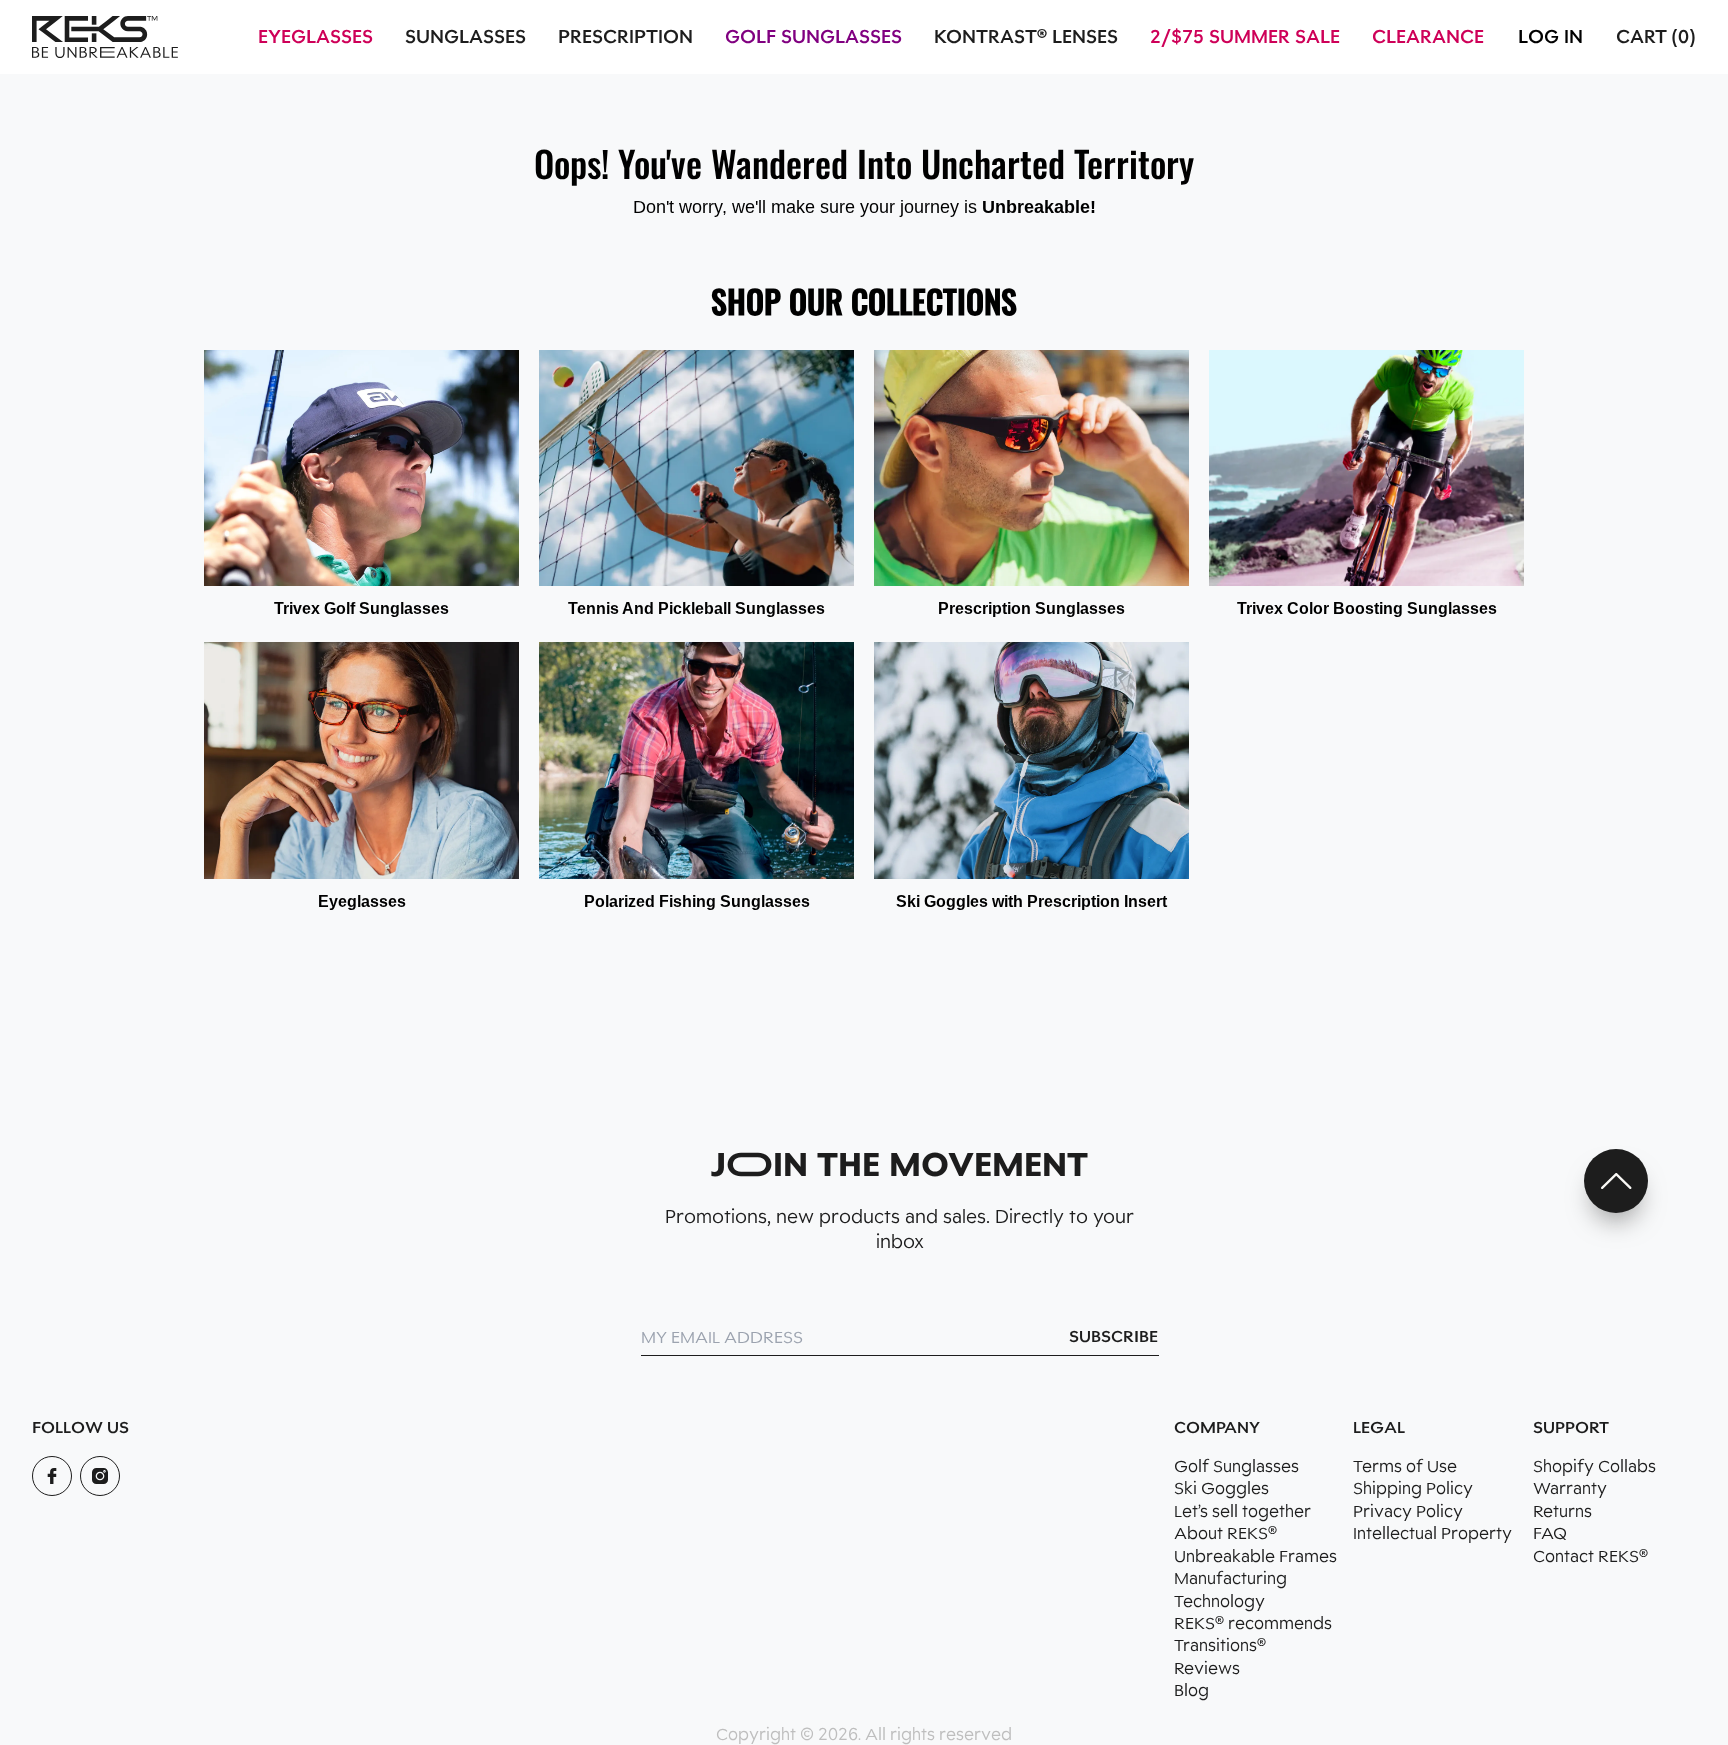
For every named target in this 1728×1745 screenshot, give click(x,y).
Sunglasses (465, 37)
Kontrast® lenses (1026, 37)
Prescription (625, 37)
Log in (1550, 37)
